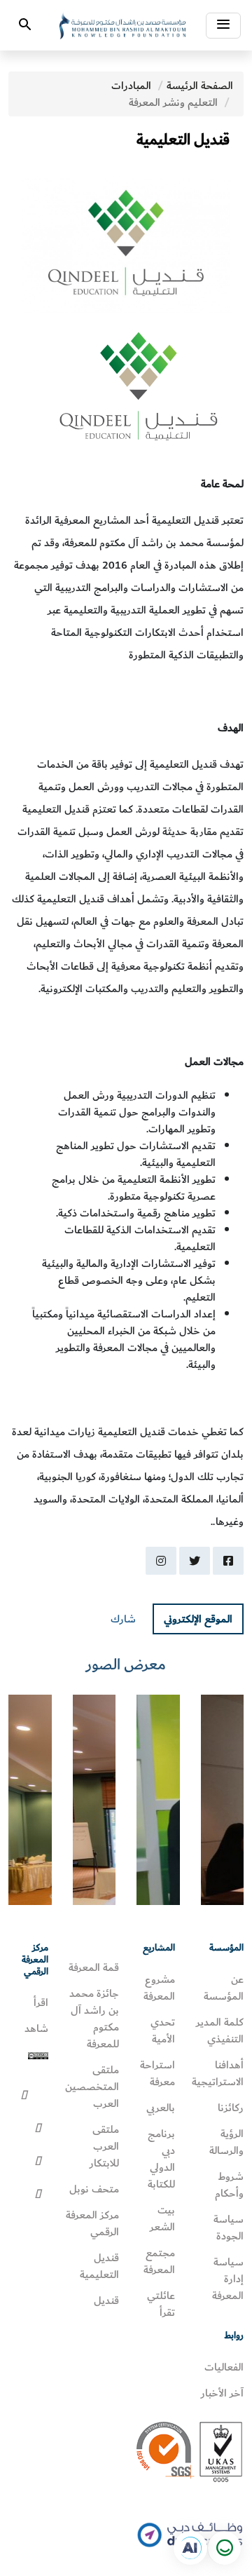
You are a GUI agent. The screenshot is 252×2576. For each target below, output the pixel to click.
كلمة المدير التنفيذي (220, 2031)
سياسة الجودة (229, 2228)
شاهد (36, 2028)
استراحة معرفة (157, 2073)
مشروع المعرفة (159, 1988)
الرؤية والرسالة (226, 2142)
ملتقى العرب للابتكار (104, 2146)
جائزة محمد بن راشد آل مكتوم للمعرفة (94, 2019)
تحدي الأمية (163, 2031)
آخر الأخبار (222, 2393)
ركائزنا (231, 2108)
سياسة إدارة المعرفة (228, 2279)
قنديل (106, 2300)
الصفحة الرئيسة (200, 86)
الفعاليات (224, 2367)
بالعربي (161, 2108)
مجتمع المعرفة (159, 2261)
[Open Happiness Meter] (224, 2548)
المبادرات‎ (131, 86)
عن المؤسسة (224, 1988)
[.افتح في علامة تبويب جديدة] (190, 2548)
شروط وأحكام (229, 2185)
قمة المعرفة (94, 1967)
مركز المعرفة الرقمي (92, 2223)
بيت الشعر (162, 2218)
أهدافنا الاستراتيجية (218, 2073)
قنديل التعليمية (99, 2266)
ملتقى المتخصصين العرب (92, 2087)
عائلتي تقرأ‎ (161, 2304)
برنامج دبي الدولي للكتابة (161, 2159)
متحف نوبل (94, 2189)
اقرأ (41, 2002)
